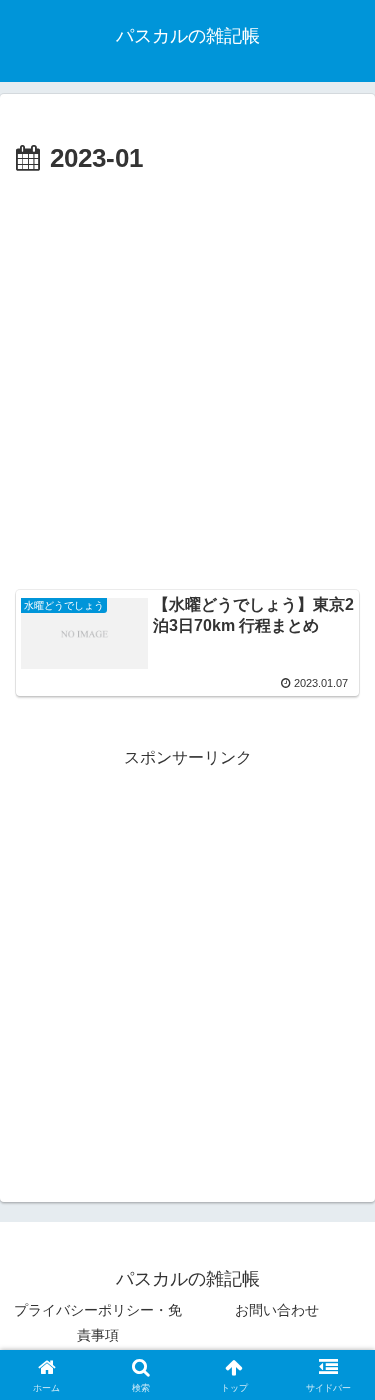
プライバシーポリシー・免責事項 (98, 1322)
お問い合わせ (277, 1310)
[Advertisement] (187, 379)
